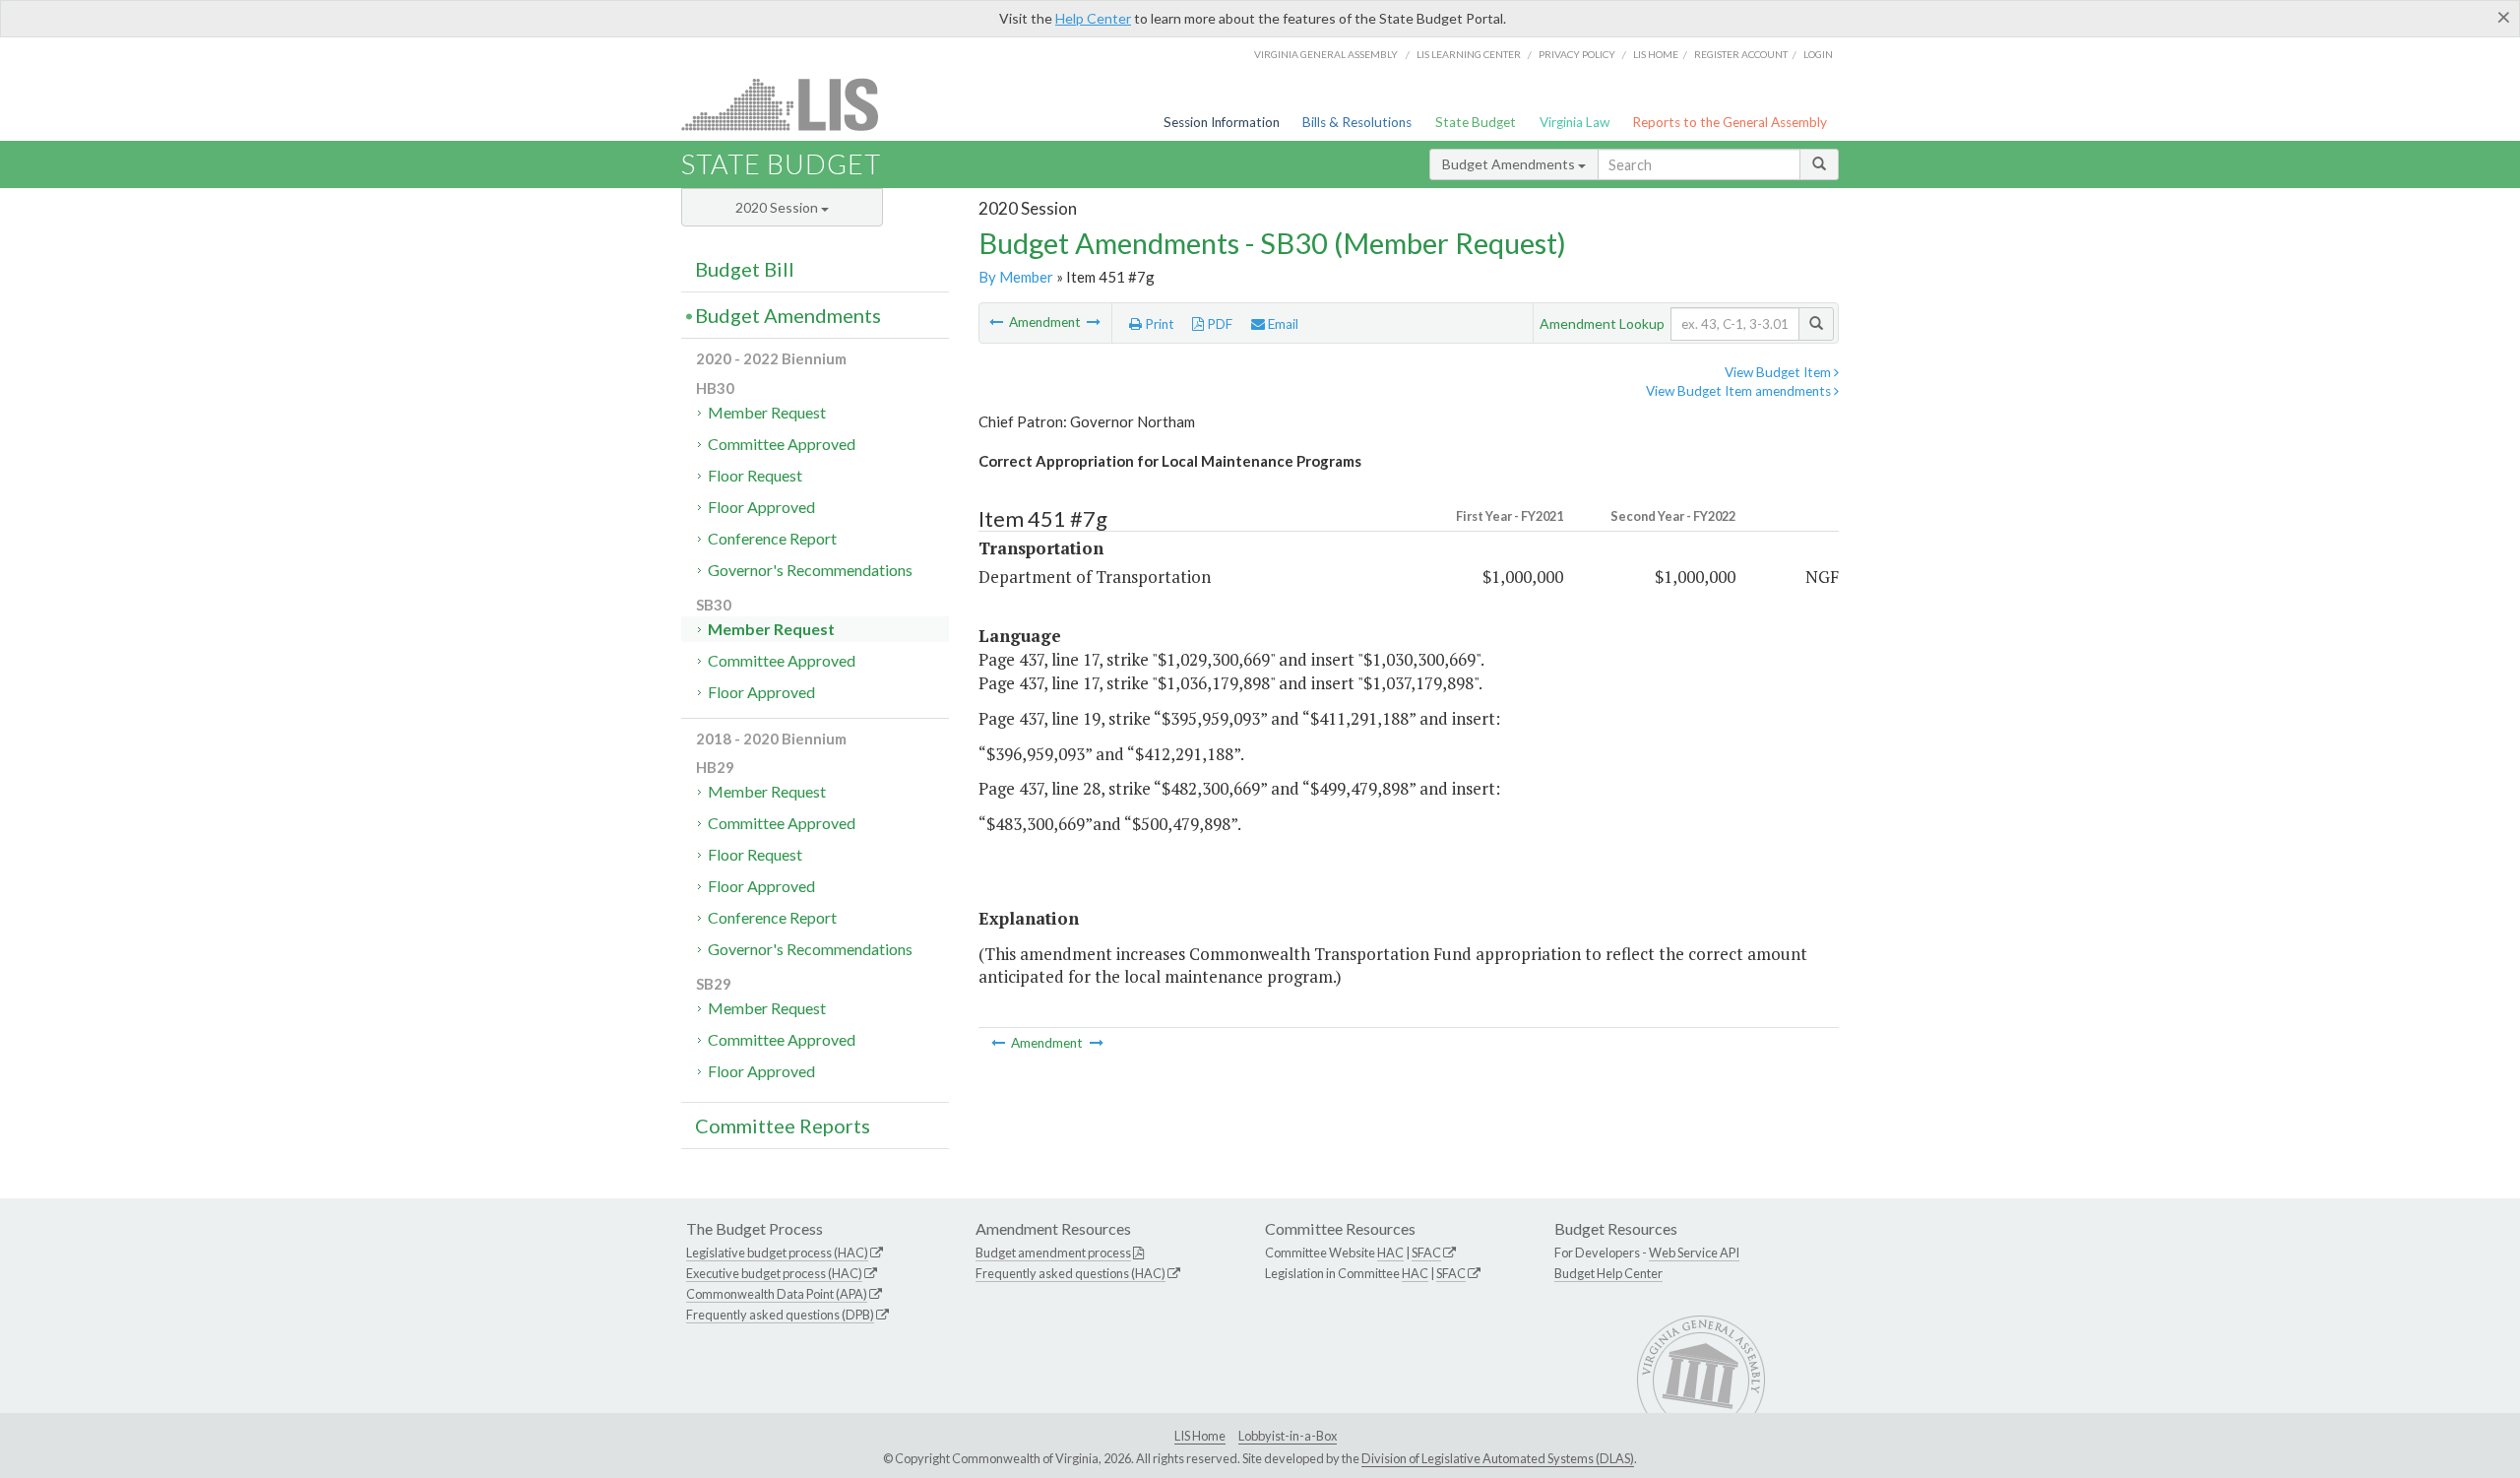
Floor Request (755, 475)
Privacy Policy (1577, 54)
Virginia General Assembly (1326, 54)
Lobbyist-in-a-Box (1288, 1436)
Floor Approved (761, 507)
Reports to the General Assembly (1730, 122)
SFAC (1426, 1253)
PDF (1218, 324)
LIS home (1656, 54)
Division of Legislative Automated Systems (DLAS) (1498, 1458)
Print (1158, 324)
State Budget (1476, 122)
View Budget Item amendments (1740, 391)
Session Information (1222, 122)
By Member (1016, 277)
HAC (1390, 1253)
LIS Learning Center (1469, 54)
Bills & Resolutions (1357, 122)
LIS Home (1200, 1436)
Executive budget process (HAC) (774, 1273)
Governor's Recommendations (810, 570)
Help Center (1093, 18)
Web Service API (1694, 1253)
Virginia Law (1575, 122)
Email (1282, 324)
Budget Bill (745, 269)
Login (1818, 54)
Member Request (767, 412)
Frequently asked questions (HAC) (1071, 1273)
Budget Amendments (1510, 164)
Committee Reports (783, 1125)
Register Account (1741, 54)
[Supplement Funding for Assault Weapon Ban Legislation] (998, 322)
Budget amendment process (1053, 1253)
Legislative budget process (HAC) (777, 1253)
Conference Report (772, 538)
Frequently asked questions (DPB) (780, 1315)
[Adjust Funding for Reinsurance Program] (1094, 322)
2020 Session (778, 207)
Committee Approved (782, 444)
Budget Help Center (1608, 1273)
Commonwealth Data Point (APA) (777, 1294)
